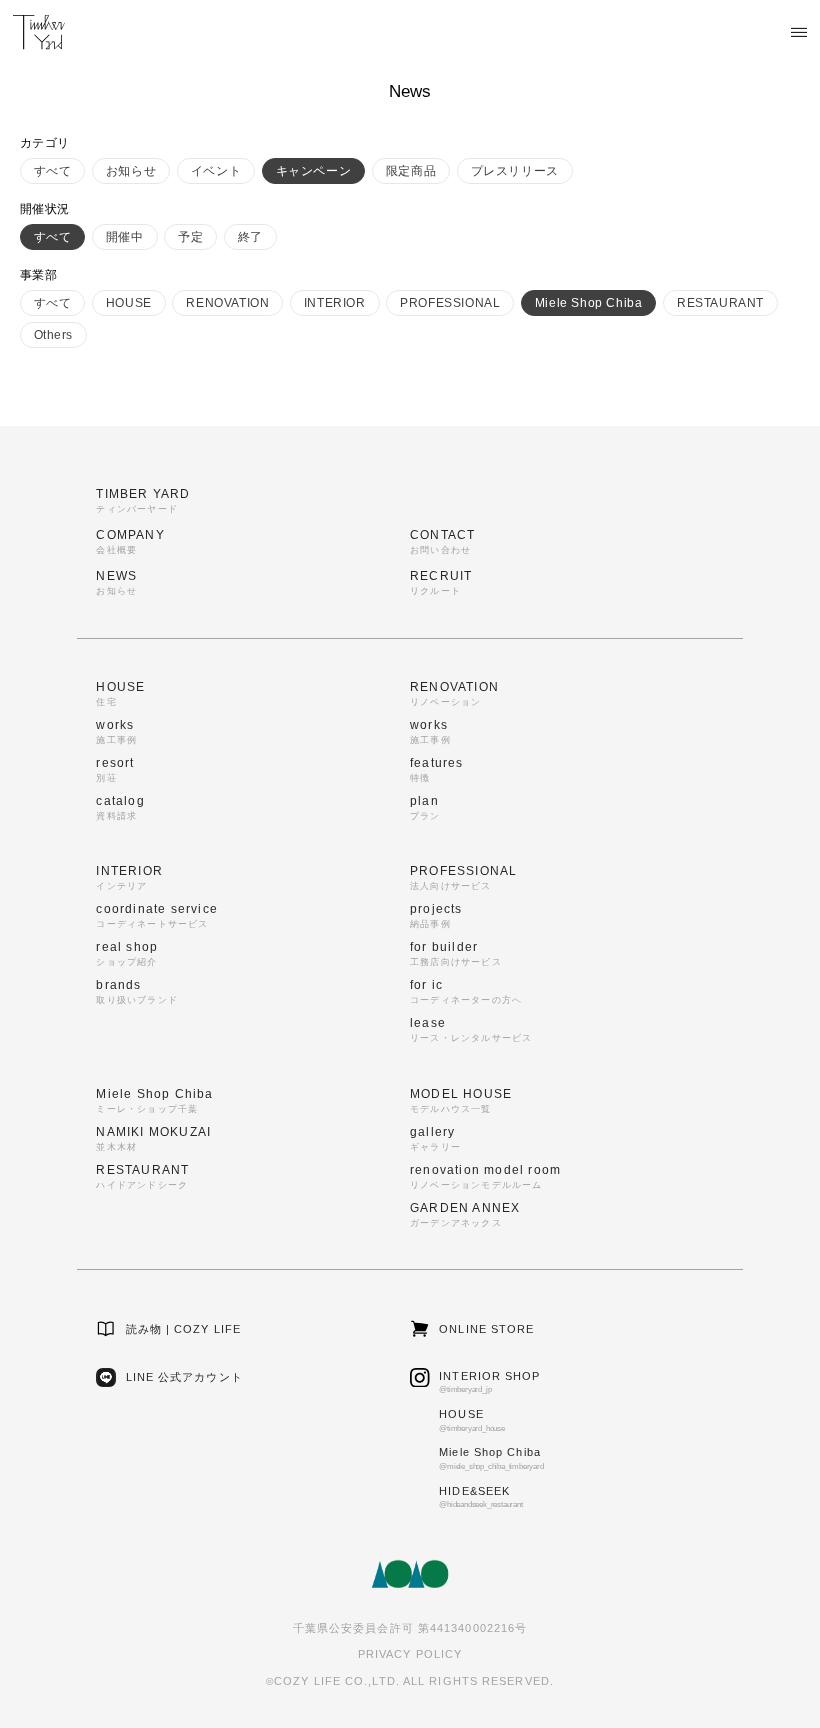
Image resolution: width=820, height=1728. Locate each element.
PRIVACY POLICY (410, 1654)
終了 (250, 237)
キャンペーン (314, 171)
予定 (190, 237)
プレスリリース (515, 171)
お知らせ (131, 171)
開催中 (125, 237)
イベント (216, 171)
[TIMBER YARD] (39, 32)
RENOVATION (227, 303)
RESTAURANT (720, 303)
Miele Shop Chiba (589, 303)
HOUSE (129, 303)
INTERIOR (335, 303)
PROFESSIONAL (450, 303)
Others (54, 335)
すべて (53, 171)
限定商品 (411, 171)
